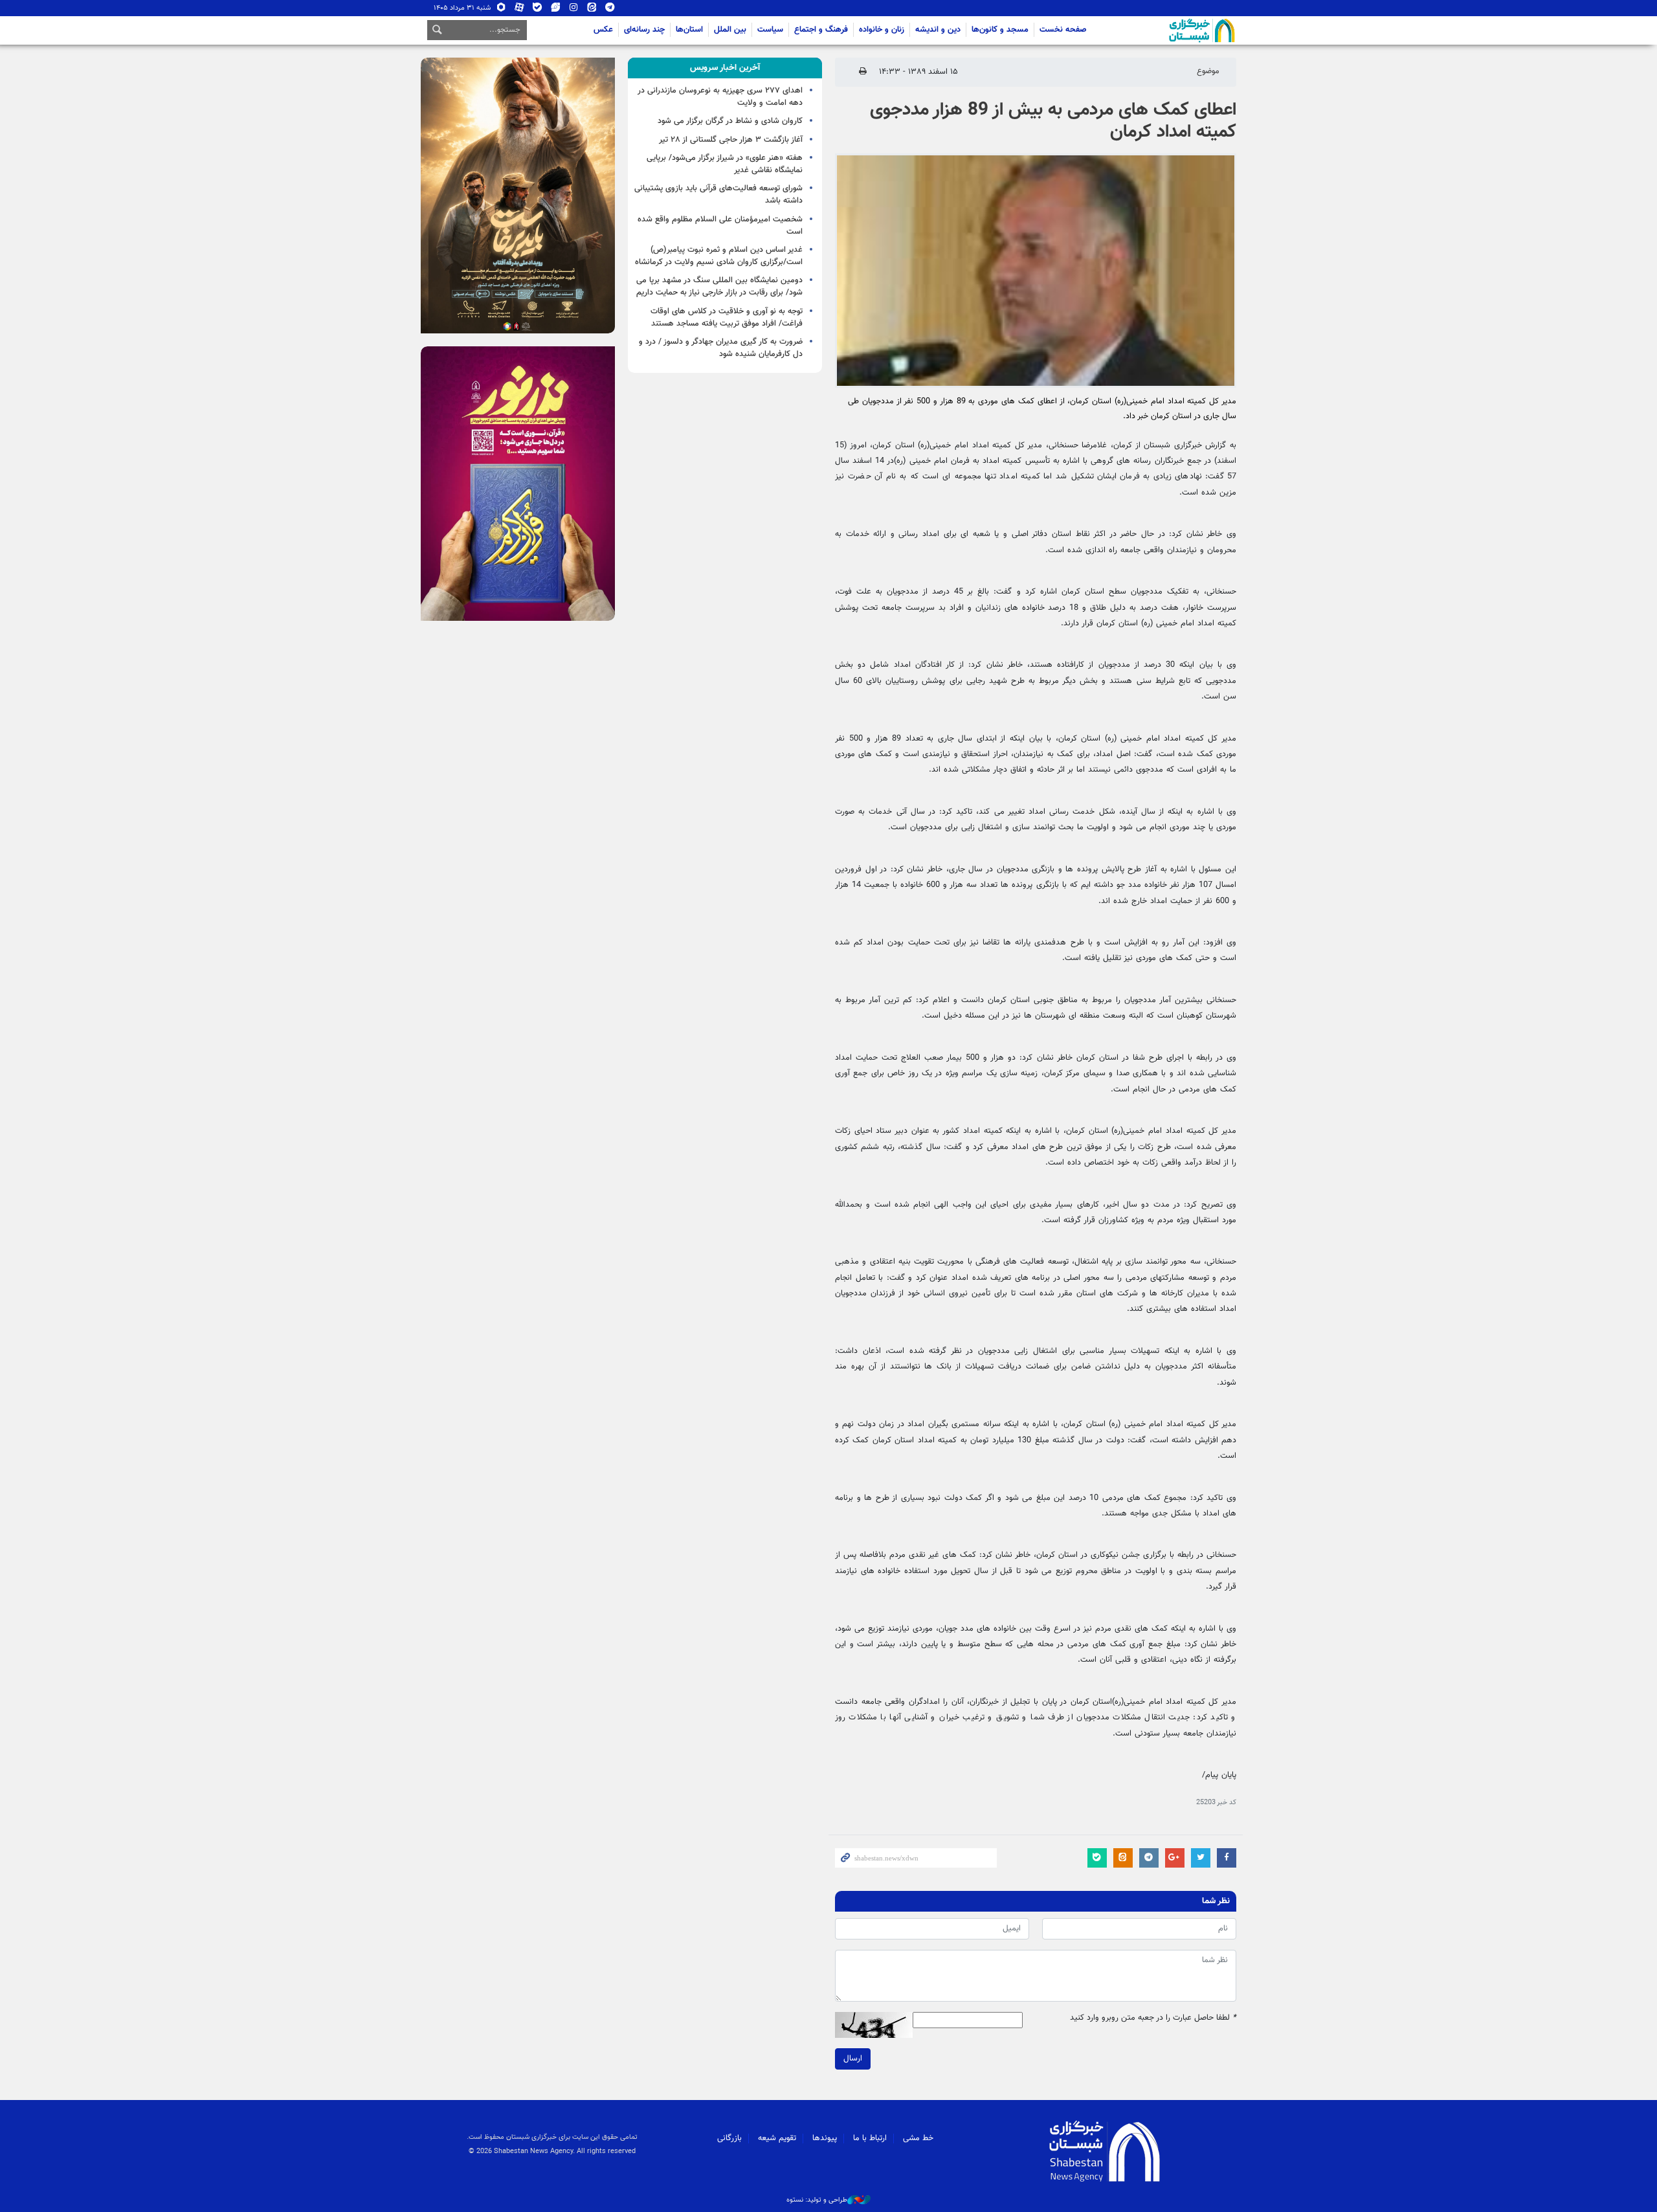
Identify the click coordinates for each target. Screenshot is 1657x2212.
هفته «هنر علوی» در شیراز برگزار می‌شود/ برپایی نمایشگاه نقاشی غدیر (725, 164)
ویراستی (556, 10)
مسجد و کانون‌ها (1000, 30)
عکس (603, 30)
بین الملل (730, 30)
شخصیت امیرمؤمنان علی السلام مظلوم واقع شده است (720, 226)
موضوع (1208, 71)
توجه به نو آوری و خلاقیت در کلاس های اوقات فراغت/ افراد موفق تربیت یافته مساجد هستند (727, 318)
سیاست (770, 30)
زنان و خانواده (882, 30)
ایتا (592, 10)
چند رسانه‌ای (644, 30)
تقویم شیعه (777, 2138)
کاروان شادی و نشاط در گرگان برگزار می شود (730, 121)
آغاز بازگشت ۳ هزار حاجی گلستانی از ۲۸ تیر (731, 140)
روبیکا (501, 10)
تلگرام (610, 10)
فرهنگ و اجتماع (821, 30)
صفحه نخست (1063, 30)
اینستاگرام (574, 10)
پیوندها (825, 2138)
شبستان (1165, 30)
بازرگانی (729, 2138)
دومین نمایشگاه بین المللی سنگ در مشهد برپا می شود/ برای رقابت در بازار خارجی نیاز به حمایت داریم (719, 286)
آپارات (519, 10)
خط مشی (918, 2138)
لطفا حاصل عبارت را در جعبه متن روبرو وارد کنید (1153, 2018)
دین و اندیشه (938, 30)
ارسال (853, 2059)
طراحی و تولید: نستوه (817, 2200)
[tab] (725, 68)
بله (538, 10)
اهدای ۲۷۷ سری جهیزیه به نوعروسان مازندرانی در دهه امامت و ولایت (720, 97)
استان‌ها (689, 30)
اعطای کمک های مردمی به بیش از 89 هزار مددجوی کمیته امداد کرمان (1053, 121)
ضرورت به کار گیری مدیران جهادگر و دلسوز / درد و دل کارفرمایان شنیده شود (721, 348)
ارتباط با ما (870, 2138)
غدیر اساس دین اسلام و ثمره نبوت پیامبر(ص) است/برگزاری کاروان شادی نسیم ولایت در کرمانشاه (719, 256)
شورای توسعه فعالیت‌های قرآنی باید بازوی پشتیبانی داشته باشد (718, 195)
